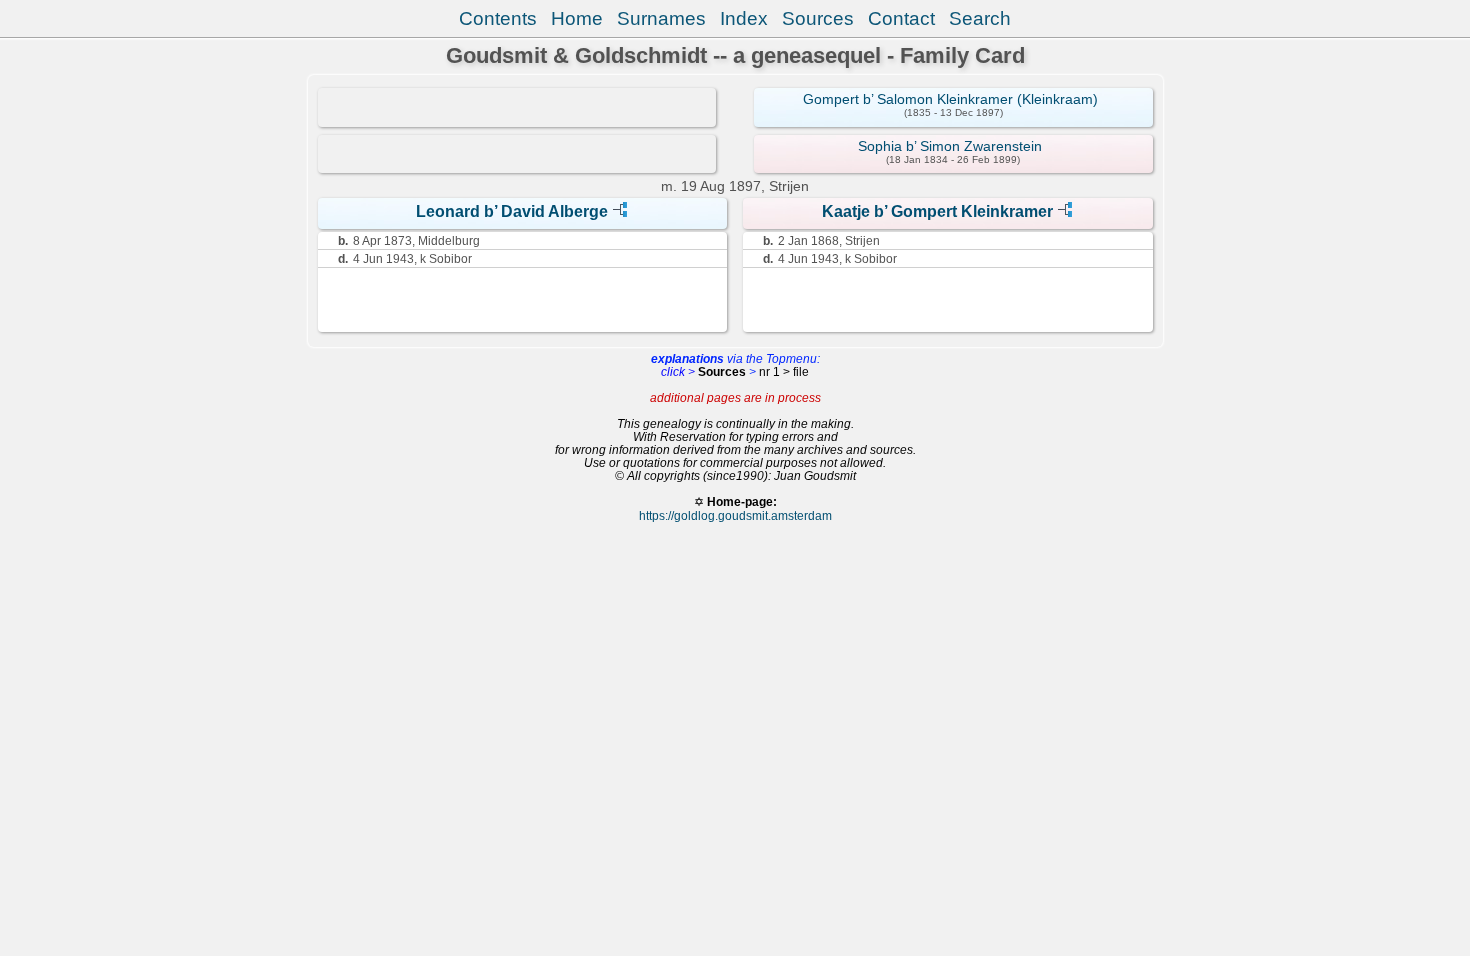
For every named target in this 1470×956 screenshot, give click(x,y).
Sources (818, 18)
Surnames (661, 18)
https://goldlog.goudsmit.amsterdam (735, 515)
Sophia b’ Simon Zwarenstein (950, 146)
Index (744, 18)
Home (577, 18)
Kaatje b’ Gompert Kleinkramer (937, 211)
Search (980, 18)
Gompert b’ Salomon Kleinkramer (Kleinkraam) (950, 99)
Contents (498, 18)
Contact (901, 18)
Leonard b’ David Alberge (512, 211)
